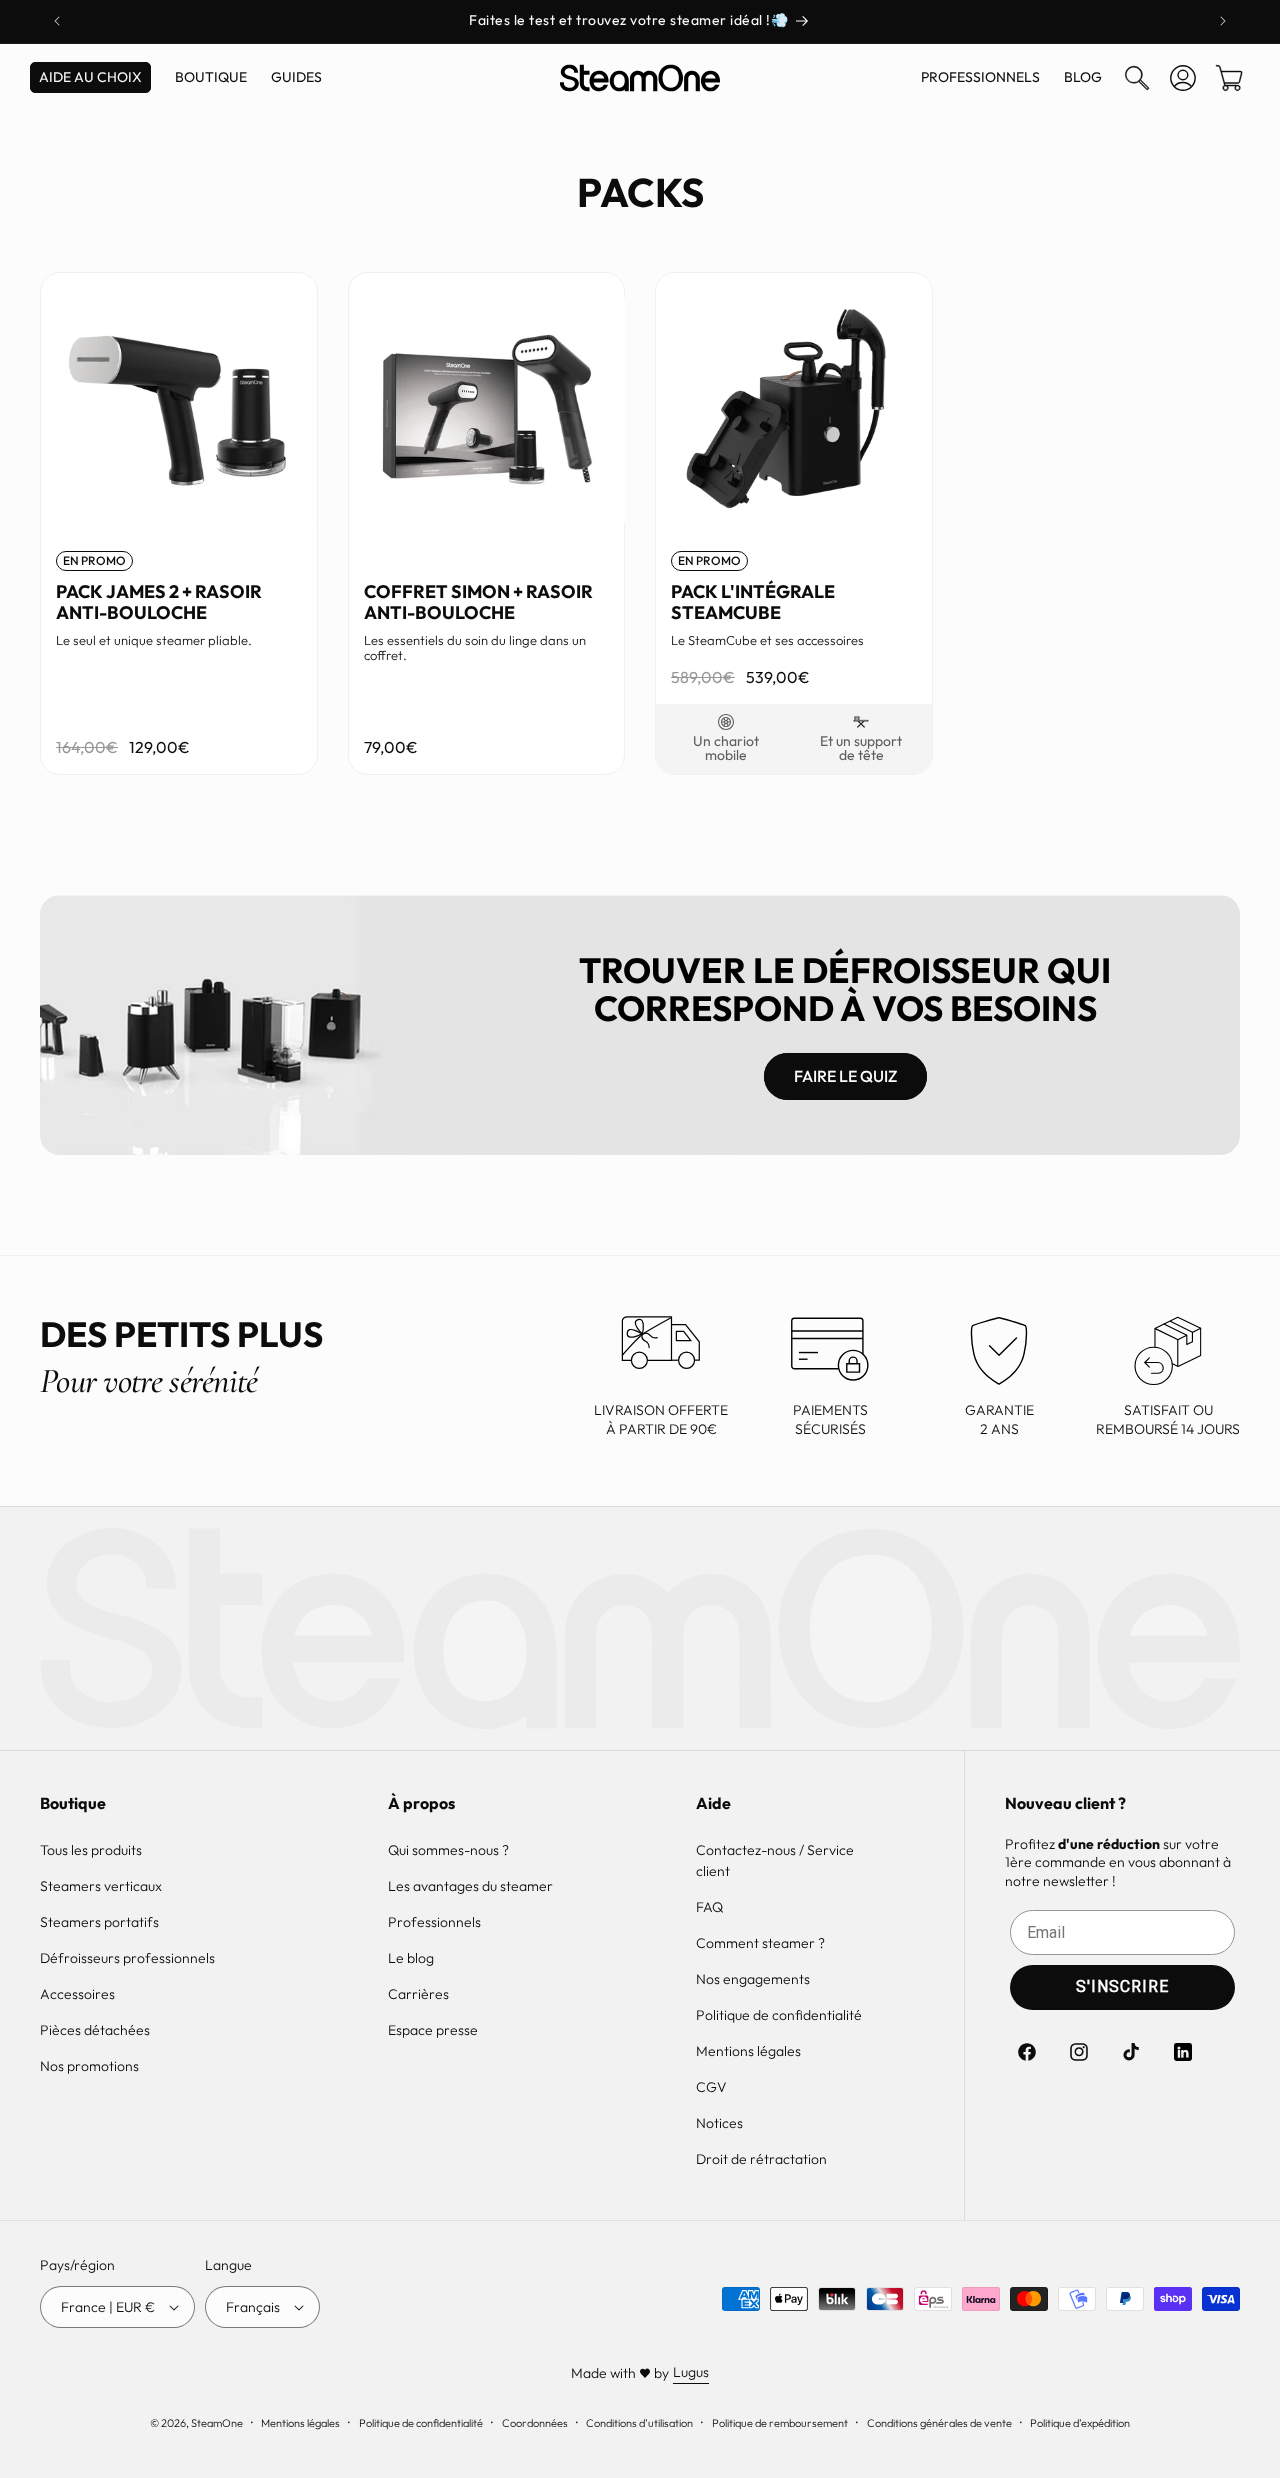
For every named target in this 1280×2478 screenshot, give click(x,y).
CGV (711, 2087)
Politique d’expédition (1080, 2423)
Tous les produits (91, 1850)
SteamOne (217, 2423)
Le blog (411, 1958)
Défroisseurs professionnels (127, 1958)
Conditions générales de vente (939, 2423)
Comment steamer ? (760, 1943)
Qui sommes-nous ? (448, 1850)
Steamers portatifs (99, 1922)
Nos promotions (89, 2066)
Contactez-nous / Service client (775, 1860)
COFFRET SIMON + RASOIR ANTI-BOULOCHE (478, 602)
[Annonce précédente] (57, 21)
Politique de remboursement (780, 2423)
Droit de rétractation (761, 2159)
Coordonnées (535, 2423)
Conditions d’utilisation (639, 2423)
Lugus (691, 2372)
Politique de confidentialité (779, 2015)
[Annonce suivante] (1223, 21)
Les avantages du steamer (470, 1886)
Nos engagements (753, 1979)
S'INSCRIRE (1122, 1986)
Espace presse (433, 2030)
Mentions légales (748, 2051)
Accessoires (77, 1994)
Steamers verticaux (101, 1886)
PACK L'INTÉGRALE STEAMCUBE (753, 602)
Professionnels (434, 1922)
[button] (1137, 78)
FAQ (709, 1907)
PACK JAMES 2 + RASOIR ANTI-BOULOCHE (159, 602)
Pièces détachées (95, 2030)
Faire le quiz (845, 1076)
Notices (719, 2123)
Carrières (418, 1994)
